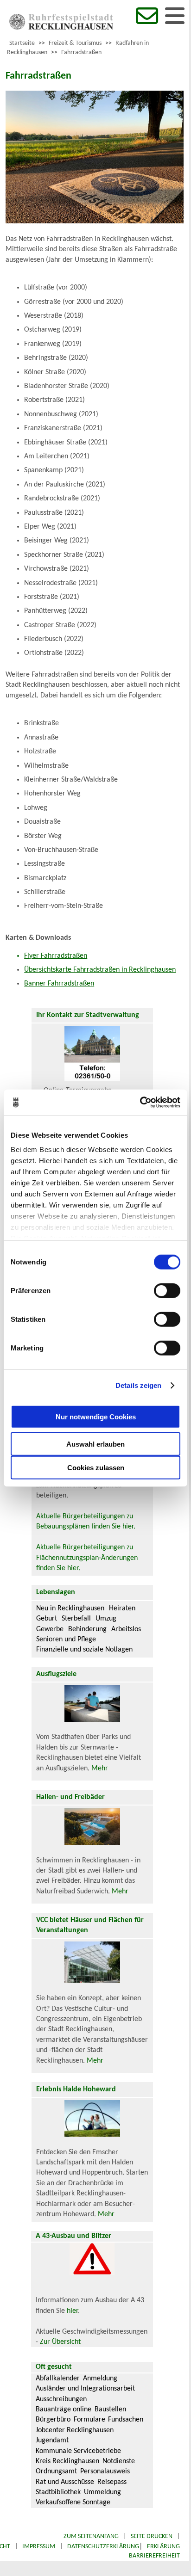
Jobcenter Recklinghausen (75, 2430)
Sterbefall (76, 1619)
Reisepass (112, 2482)
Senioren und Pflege (66, 1639)
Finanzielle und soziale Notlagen (84, 1650)
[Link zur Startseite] (61, 28)
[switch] (167, 1290)
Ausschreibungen (61, 2399)
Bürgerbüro (53, 2420)
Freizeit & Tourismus (75, 43)
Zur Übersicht (60, 2342)
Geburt (47, 1619)
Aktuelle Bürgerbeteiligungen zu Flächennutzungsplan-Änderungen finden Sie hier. (87, 1558)
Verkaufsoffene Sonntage (73, 2502)
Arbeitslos (126, 1629)
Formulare (89, 2420)
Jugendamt (52, 2440)
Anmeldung (100, 2379)
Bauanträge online (64, 2410)
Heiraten (122, 1608)
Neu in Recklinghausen (70, 1608)
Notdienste (119, 2461)
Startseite (22, 43)
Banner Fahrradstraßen (59, 984)
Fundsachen (126, 2420)
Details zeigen (138, 1385)
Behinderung (87, 1629)
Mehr (100, 1769)
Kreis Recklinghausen (67, 2461)
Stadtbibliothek (58, 2492)
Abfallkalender (58, 2379)
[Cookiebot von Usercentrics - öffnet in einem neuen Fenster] (140, 1103)
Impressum (39, 2547)
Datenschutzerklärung (103, 2547)
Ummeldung (102, 2492)
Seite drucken (152, 2536)
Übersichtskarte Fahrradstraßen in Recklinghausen (100, 970)
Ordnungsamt (56, 2471)
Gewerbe (50, 1629)
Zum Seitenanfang (91, 2536)
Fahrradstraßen (81, 52)
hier (72, 2311)
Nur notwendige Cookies (96, 1417)
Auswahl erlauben (95, 1444)
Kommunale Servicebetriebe (78, 2451)
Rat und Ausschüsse (65, 2482)
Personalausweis (105, 2471)
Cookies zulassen (96, 1467)
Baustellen (110, 2410)
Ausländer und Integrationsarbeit (85, 2389)
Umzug (106, 1619)
